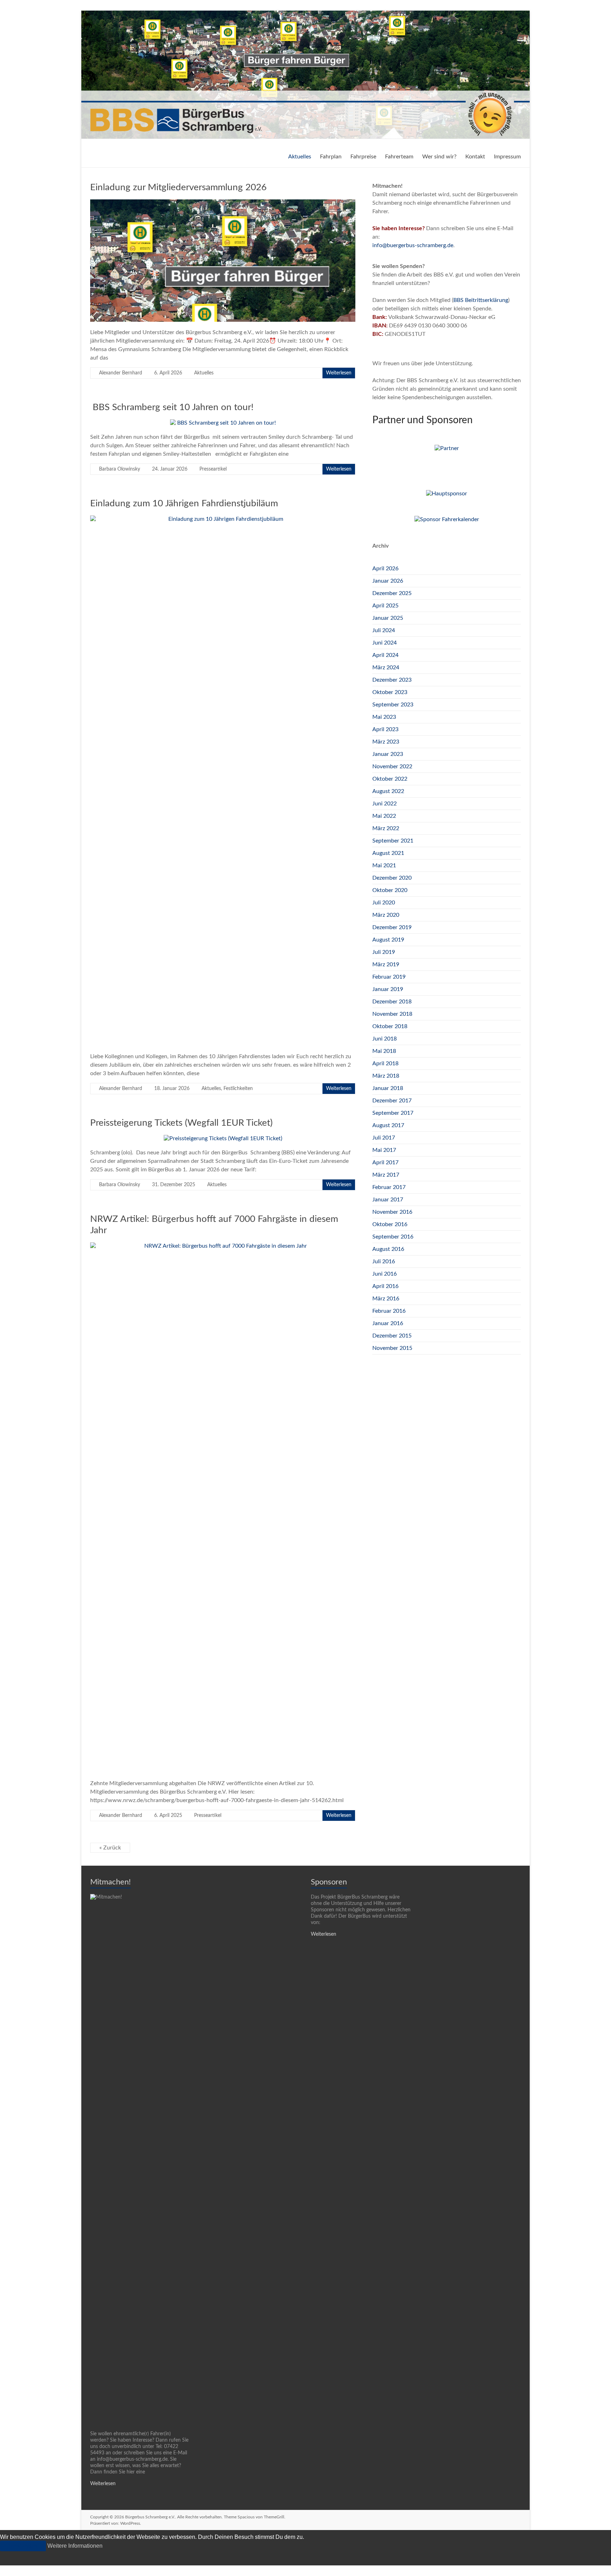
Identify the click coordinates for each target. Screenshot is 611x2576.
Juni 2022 (385, 804)
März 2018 (386, 1076)
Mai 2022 (384, 816)
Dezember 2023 (392, 680)
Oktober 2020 (390, 890)
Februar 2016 (389, 1311)
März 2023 (386, 742)
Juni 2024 (385, 643)
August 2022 (388, 791)
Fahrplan (331, 157)
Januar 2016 (388, 1323)
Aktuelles (300, 157)
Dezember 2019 (392, 927)
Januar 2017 (388, 1200)
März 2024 (386, 668)
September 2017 (393, 1113)
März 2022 (386, 828)
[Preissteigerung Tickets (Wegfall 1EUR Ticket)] (223, 1138)
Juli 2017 (384, 1138)
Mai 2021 (384, 866)
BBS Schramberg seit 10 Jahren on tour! (172, 407)
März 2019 (386, 964)
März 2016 (386, 1299)
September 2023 (393, 705)
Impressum (507, 157)
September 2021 (393, 841)
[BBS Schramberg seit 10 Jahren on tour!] (223, 423)
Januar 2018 (388, 1088)
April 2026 (385, 569)
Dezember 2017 (392, 1101)
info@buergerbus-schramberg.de (413, 245)
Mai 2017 (384, 1150)
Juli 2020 (384, 903)
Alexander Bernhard (121, 373)
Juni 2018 (385, 1039)
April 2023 (385, 729)
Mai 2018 (384, 1051)
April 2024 (385, 655)
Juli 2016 (384, 1261)
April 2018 (385, 1063)
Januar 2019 (388, 989)
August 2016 (388, 1249)
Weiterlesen (339, 373)
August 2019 (388, 940)
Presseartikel (213, 469)
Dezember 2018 (392, 1002)
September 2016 (393, 1237)
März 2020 (386, 915)
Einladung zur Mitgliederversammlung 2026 (178, 187)
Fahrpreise (363, 157)
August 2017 (388, 1125)
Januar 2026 (388, 581)
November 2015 (392, 1348)
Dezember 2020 (392, 878)
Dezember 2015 (392, 1336)
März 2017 (386, 1175)
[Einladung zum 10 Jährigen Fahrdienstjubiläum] (223, 519)
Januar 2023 (388, 754)
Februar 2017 (389, 1187)
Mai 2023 (384, 717)
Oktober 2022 (390, 779)
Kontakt (475, 157)
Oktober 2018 (390, 1026)
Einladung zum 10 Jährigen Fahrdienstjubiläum (184, 503)
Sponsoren (329, 1882)
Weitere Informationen (75, 2546)
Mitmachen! (110, 1882)
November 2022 (392, 767)
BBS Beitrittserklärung (481, 300)
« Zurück (110, 1848)
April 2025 (385, 606)
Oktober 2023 (390, 692)
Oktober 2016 (390, 1224)
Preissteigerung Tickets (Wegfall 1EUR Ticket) (181, 1123)
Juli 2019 (384, 952)
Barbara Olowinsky (120, 469)
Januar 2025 (388, 618)
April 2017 (385, 1162)
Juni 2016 (385, 1274)
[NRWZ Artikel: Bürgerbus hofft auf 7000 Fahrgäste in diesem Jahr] (223, 1246)
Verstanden (23, 2546)
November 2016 (392, 1212)
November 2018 (392, 1014)
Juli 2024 (384, 630)
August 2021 (388, 853)
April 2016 (385, 1286)
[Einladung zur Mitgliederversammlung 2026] (223, 203)
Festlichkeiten (238, 1089)
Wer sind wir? (439, 157)
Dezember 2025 (392, 593)
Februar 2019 (389, 977)
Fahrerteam (399, 157)
